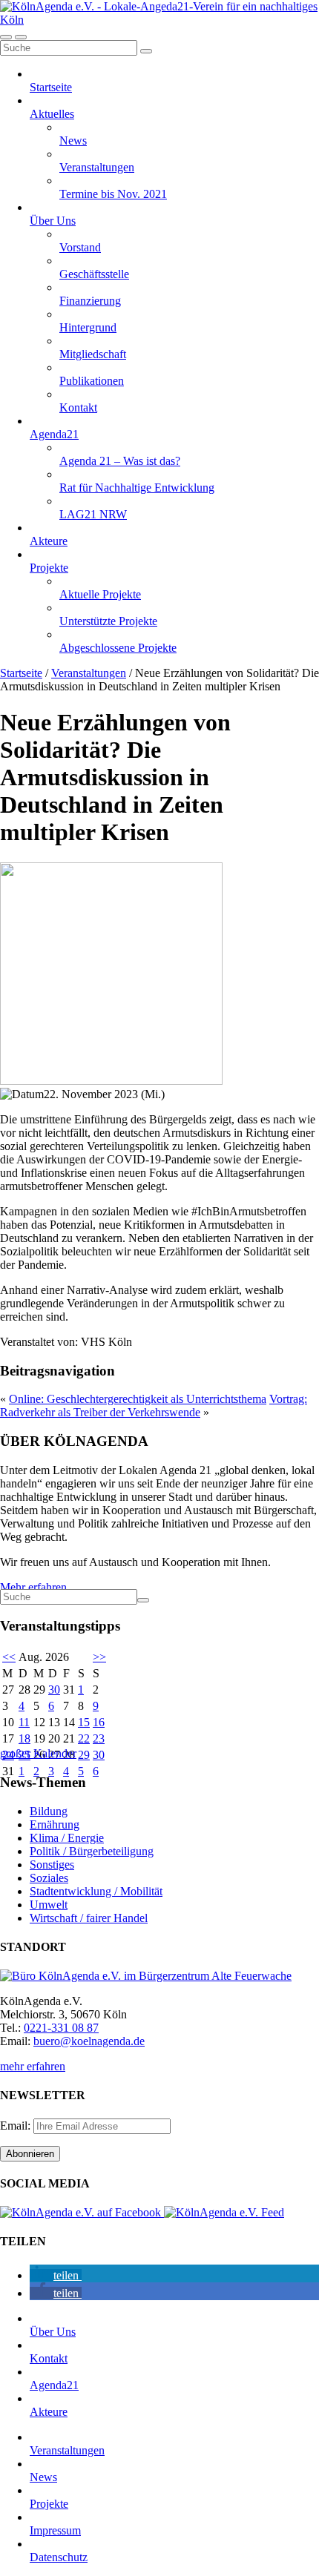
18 (24, 1738)
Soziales (49, 1878)
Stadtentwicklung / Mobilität (96, 1891)
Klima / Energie (67, 1838)
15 (84, 1722)
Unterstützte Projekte (108, 621)
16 (99, 1722)
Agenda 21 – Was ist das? (120, 461)
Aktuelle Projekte (100, 594)
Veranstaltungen (97, 167)
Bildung (49, 1811)
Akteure (49, 541)
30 (54, 1690)
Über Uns (53, 221)
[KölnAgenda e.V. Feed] (224, 2212)
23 (99, 1738)
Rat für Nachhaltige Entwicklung (137, 488)
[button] (56, 2275)
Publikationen (92, 381)
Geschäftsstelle (94, 274)
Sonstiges (52, 1865)
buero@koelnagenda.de (89, 2041)
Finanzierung (90, 301)
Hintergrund (88, 327)
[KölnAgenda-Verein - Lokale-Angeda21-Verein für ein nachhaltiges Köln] (159, 20)
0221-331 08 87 (61, 2028)
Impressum (55, 2530)
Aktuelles (52, 114)
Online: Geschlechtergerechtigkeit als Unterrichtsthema (138, 1399)
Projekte (49, 568)
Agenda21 (54, 434)
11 (24, 1722)
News (73, 141)
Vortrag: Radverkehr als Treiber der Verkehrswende (154, 1406)
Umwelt (49, 1905)
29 (84, 1755)
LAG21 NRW (93, 514)
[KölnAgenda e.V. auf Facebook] (82, 2212)
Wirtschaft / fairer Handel (89, 1918)
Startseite (51, 87)
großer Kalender (38, 1753)
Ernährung (55, 1824)
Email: (17, 2126)
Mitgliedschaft (93, 354)
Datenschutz (59, 2557)
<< (9, 1657)
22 (84, 1738)
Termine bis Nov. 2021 (113, 194)
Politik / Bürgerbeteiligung (92, 1851)
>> (99, 1657)
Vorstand (80, 247)
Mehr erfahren (33, 1587)
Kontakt (78, 407)
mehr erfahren (33, 2066)
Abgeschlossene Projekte (118, 648)
